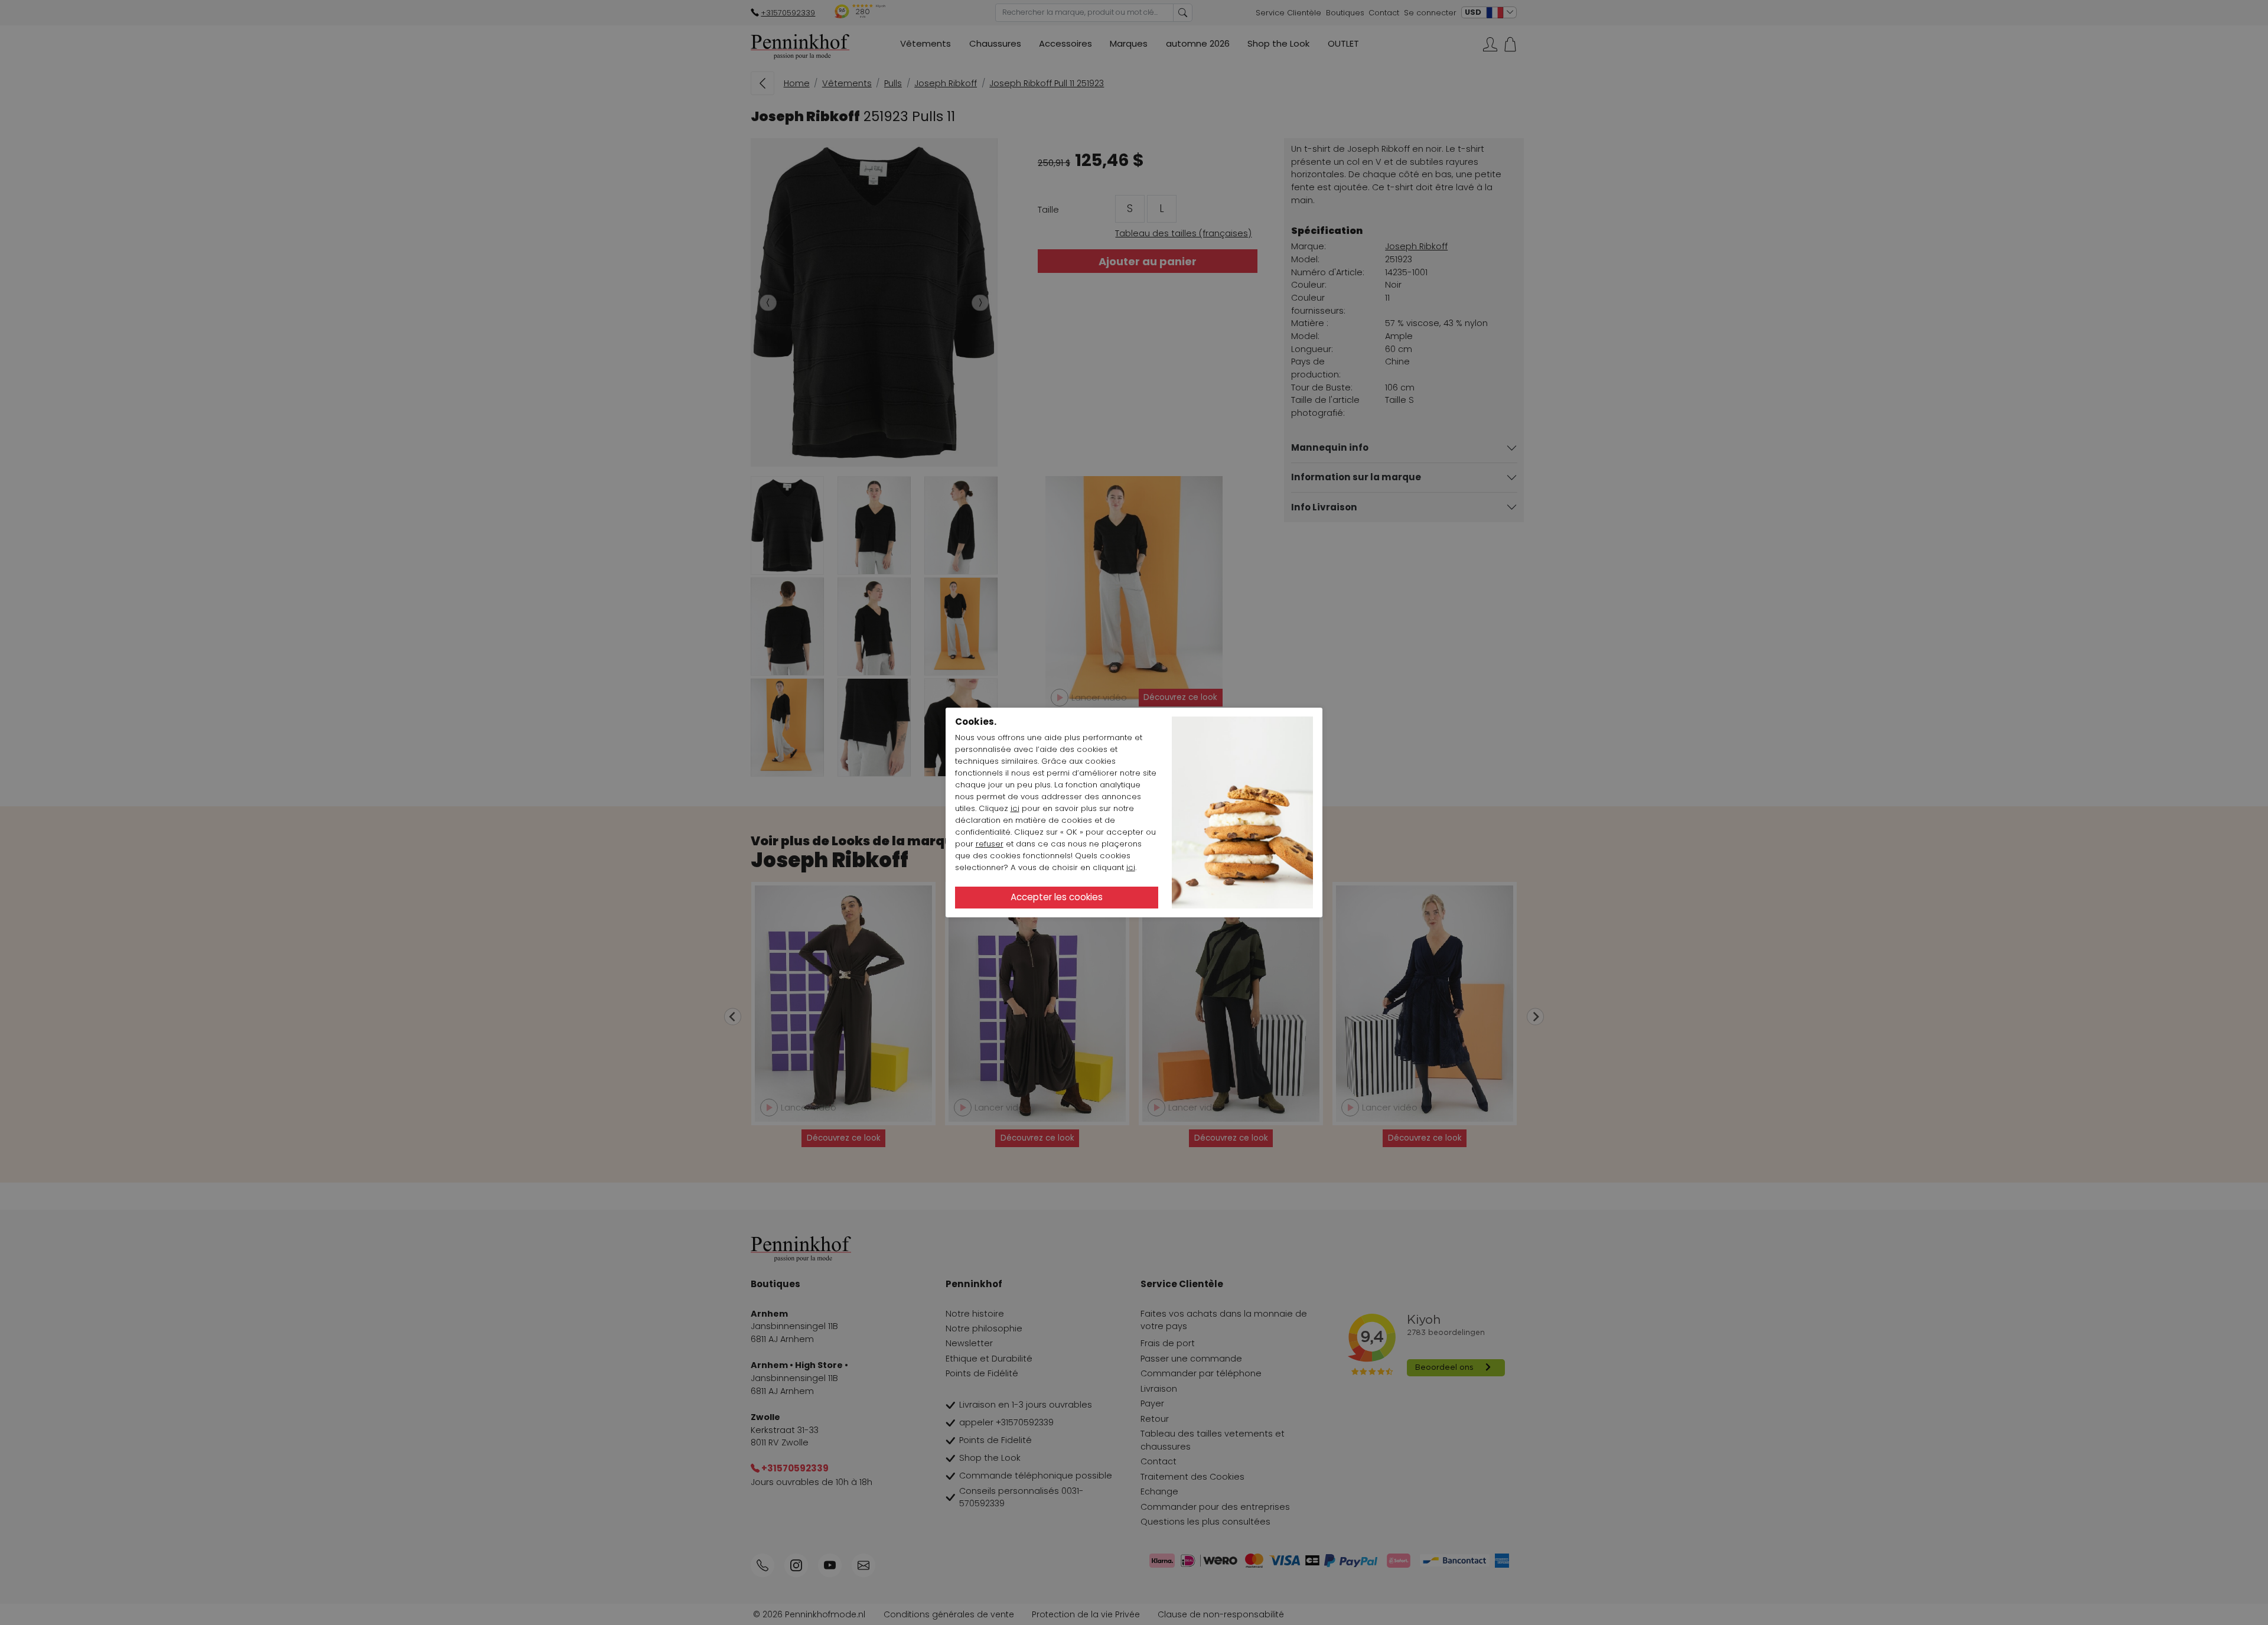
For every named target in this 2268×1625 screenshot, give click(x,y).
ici (1015, 808)
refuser (990, 844)
